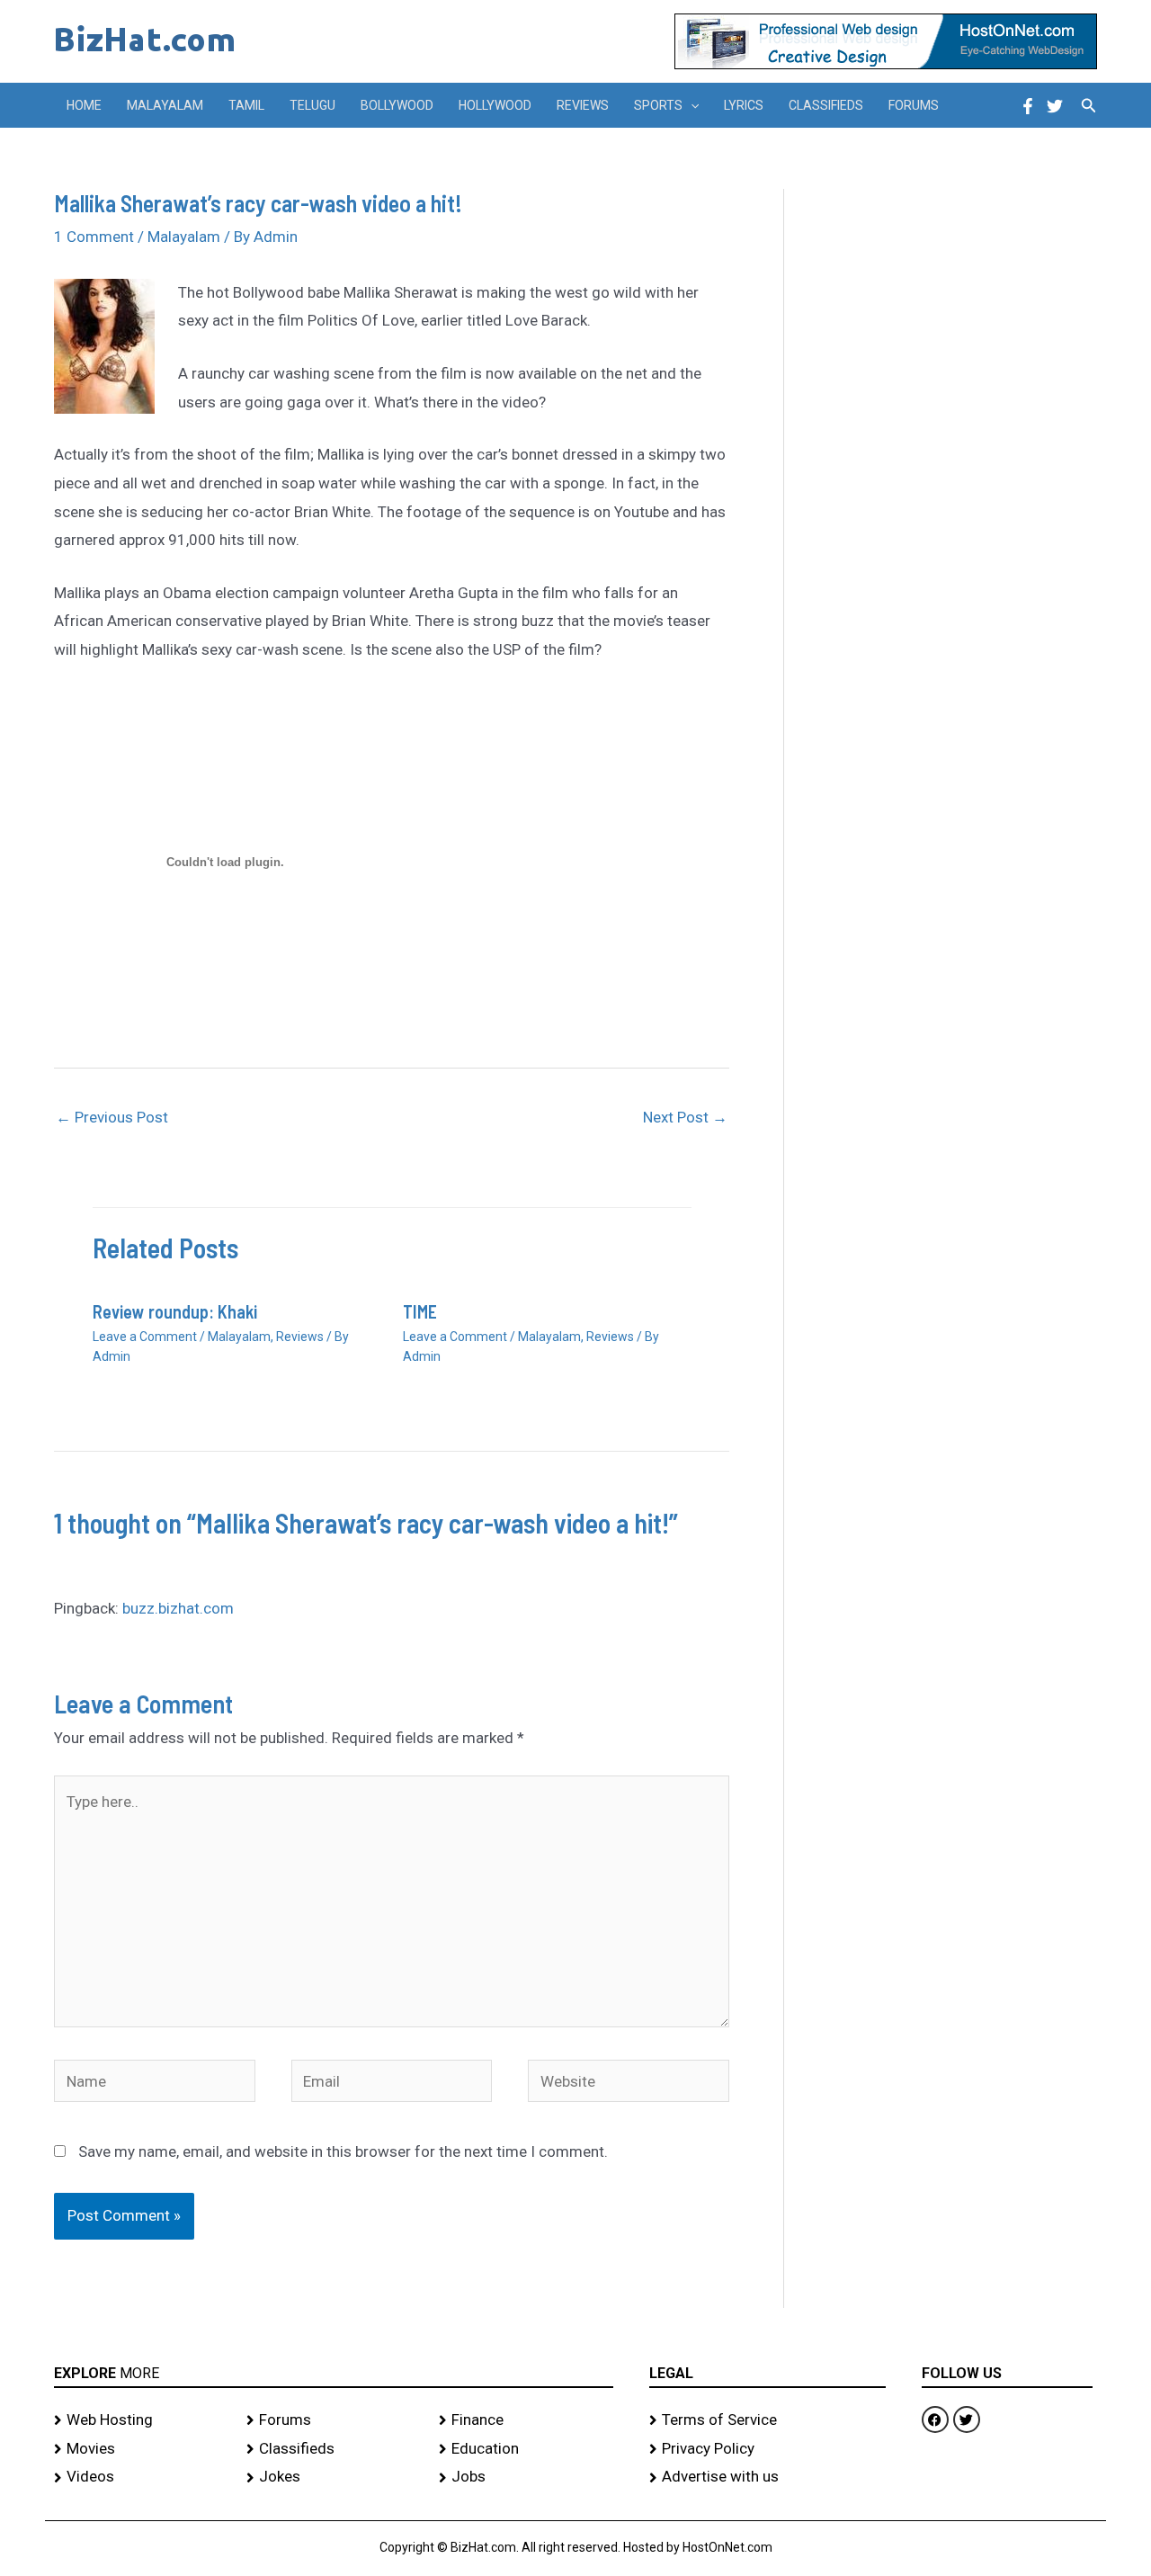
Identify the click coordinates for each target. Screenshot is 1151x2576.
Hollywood (495, 105)
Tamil (246, 105)
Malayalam (165, 105)
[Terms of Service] (767, 2420)
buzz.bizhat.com (178, 1608)
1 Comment (94, 237)
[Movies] (141, 2449)
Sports (658, 105)
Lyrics (744, 105)
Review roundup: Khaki (175, 1311)
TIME (420, 1311)
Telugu (312, 105)
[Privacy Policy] (767, 2449)
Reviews (583, 105)
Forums (914, 105)
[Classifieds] (334, 2449)
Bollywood (397, 105)
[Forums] (334, 2420)
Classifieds (826, 105)
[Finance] (526, 2420)
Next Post (685, 1117)
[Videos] (141, 2477)
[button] (691, 105)
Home (84, 105)
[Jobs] (526, 2477)
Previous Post (112, 1117)
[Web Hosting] (141, 2420)
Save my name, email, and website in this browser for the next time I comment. (343, 2151)
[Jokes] (334, 2477)
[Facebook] (1028, 106)
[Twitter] (1055, 106)
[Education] (526, 2449)
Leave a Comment (145, 1337)
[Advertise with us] (767, 2477)
